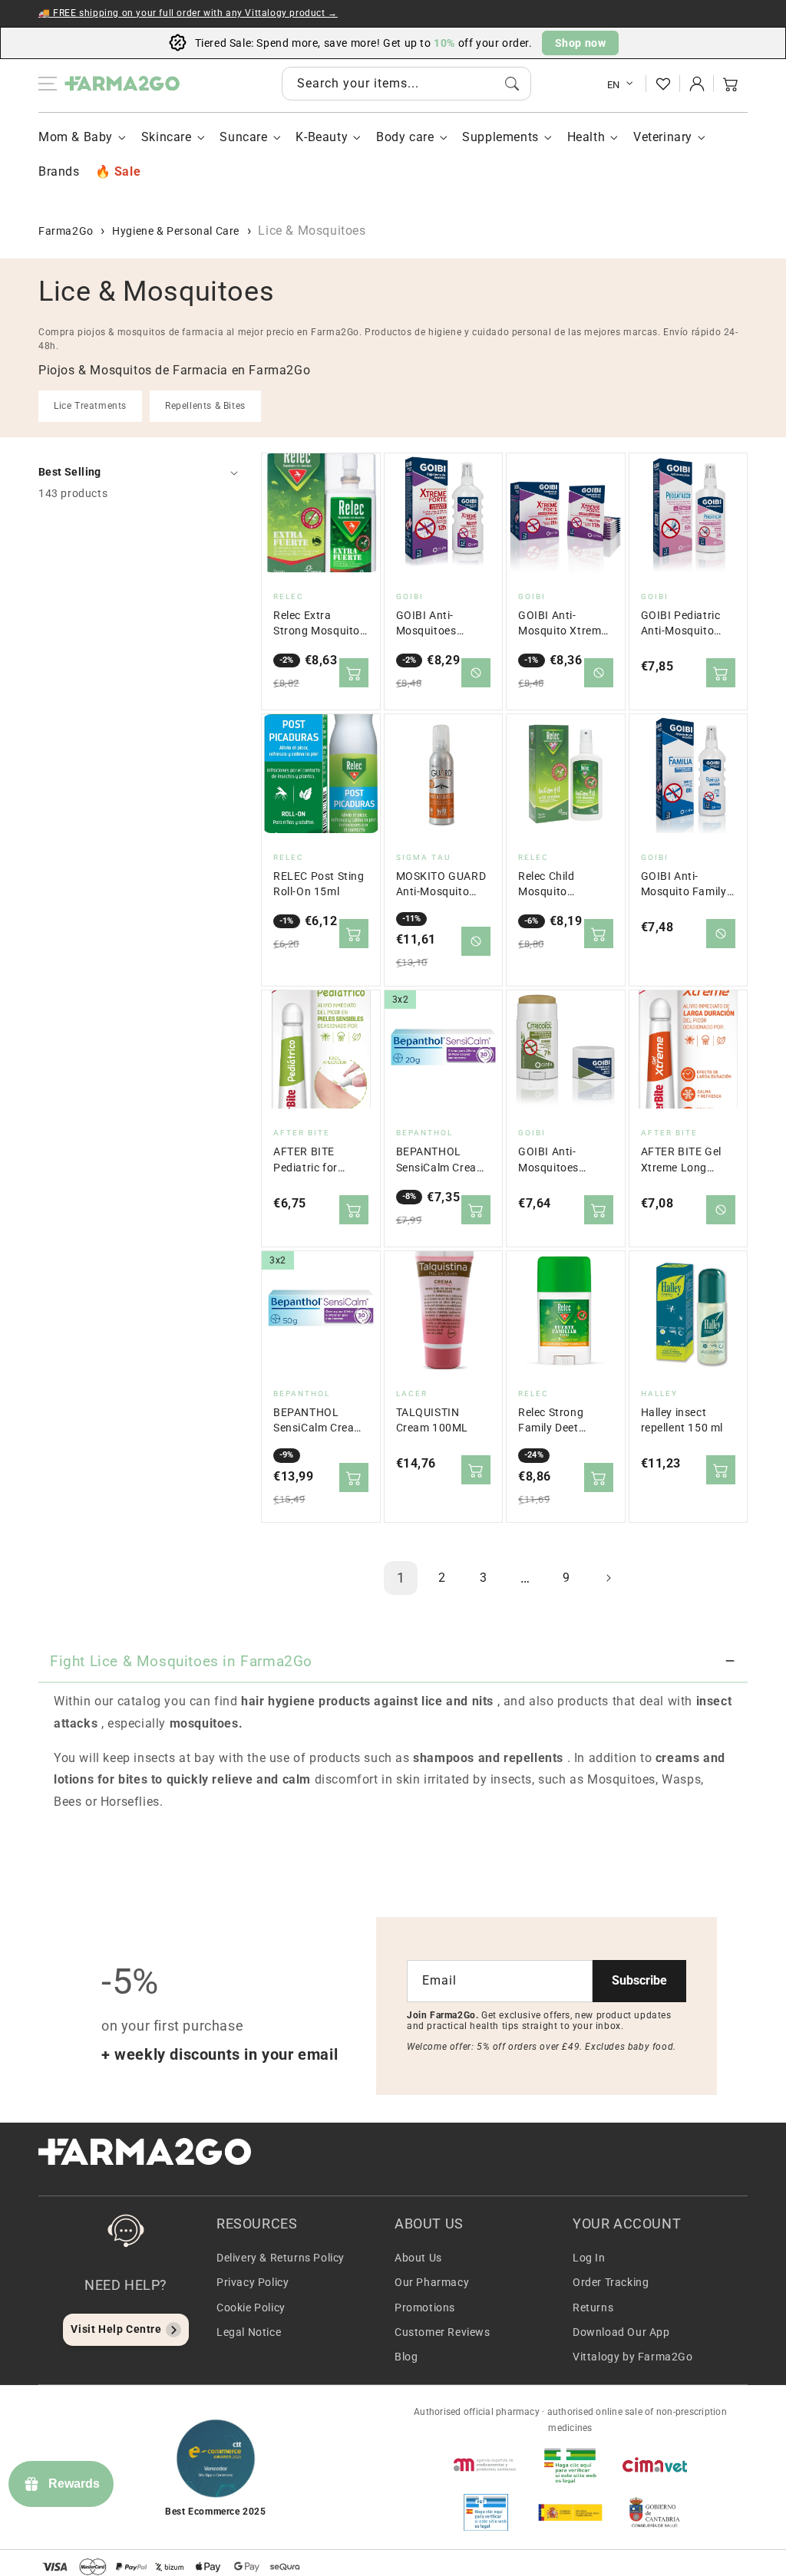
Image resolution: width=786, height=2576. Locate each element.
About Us (418, 2258)
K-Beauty (322, 137)
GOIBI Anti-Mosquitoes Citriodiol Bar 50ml (552, 1160)
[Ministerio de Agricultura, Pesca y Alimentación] (570, 2512)
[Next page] (608, 1578)
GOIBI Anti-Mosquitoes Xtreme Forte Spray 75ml (430, 624)
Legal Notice (249, 2332)
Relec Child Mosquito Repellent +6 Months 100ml (555, 885)
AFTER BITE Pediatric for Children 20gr (308, 1160)
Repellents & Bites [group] (205, 406)
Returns (593, 2308)
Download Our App (621, 2332)
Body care (405, 137)
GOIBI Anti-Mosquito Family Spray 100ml (684, 885)
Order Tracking (611, 2282)
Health (586, 137)
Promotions (425, 2308)
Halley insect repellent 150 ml (682, 1420)
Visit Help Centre (116, 2329)
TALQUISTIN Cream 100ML (433, 1420)
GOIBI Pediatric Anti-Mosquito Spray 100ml (681, 624)
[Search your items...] (512, 84)
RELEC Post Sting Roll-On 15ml (319, 884)
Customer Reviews (443, 2332)
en (614, 85)
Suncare (243, 137)
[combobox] (406, 84)
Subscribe (639, 1980)
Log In (589, 2258)
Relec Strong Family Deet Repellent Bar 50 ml (561, 1421)
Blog (406, 2357)
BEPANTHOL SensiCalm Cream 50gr (319, 1421)
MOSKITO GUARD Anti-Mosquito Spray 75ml (441, 885)
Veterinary (663, 137)
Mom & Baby (76, 137)
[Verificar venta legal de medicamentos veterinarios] (486, 2512)
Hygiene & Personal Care (176, 231)
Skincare (167, 137)
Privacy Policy (253, 2282)
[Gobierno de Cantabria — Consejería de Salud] (655, 2512)
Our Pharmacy (432, 2282)
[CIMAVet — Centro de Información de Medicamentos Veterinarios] (655, 2465)
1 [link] (401, 1578)
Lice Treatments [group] (90, 406)
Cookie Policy (251, 2308)
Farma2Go (66, 231)
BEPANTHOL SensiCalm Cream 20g (441, 1160)
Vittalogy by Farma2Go (633, 2357)
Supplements (500, 137)
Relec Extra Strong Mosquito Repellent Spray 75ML (317, 624)
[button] (731, 84)
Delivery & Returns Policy (281, 2258)
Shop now (581, 43)
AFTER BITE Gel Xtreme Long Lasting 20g (681, 1160)
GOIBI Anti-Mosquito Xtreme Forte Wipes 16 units (563, 624)
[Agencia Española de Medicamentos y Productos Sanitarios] (486, 2465)
